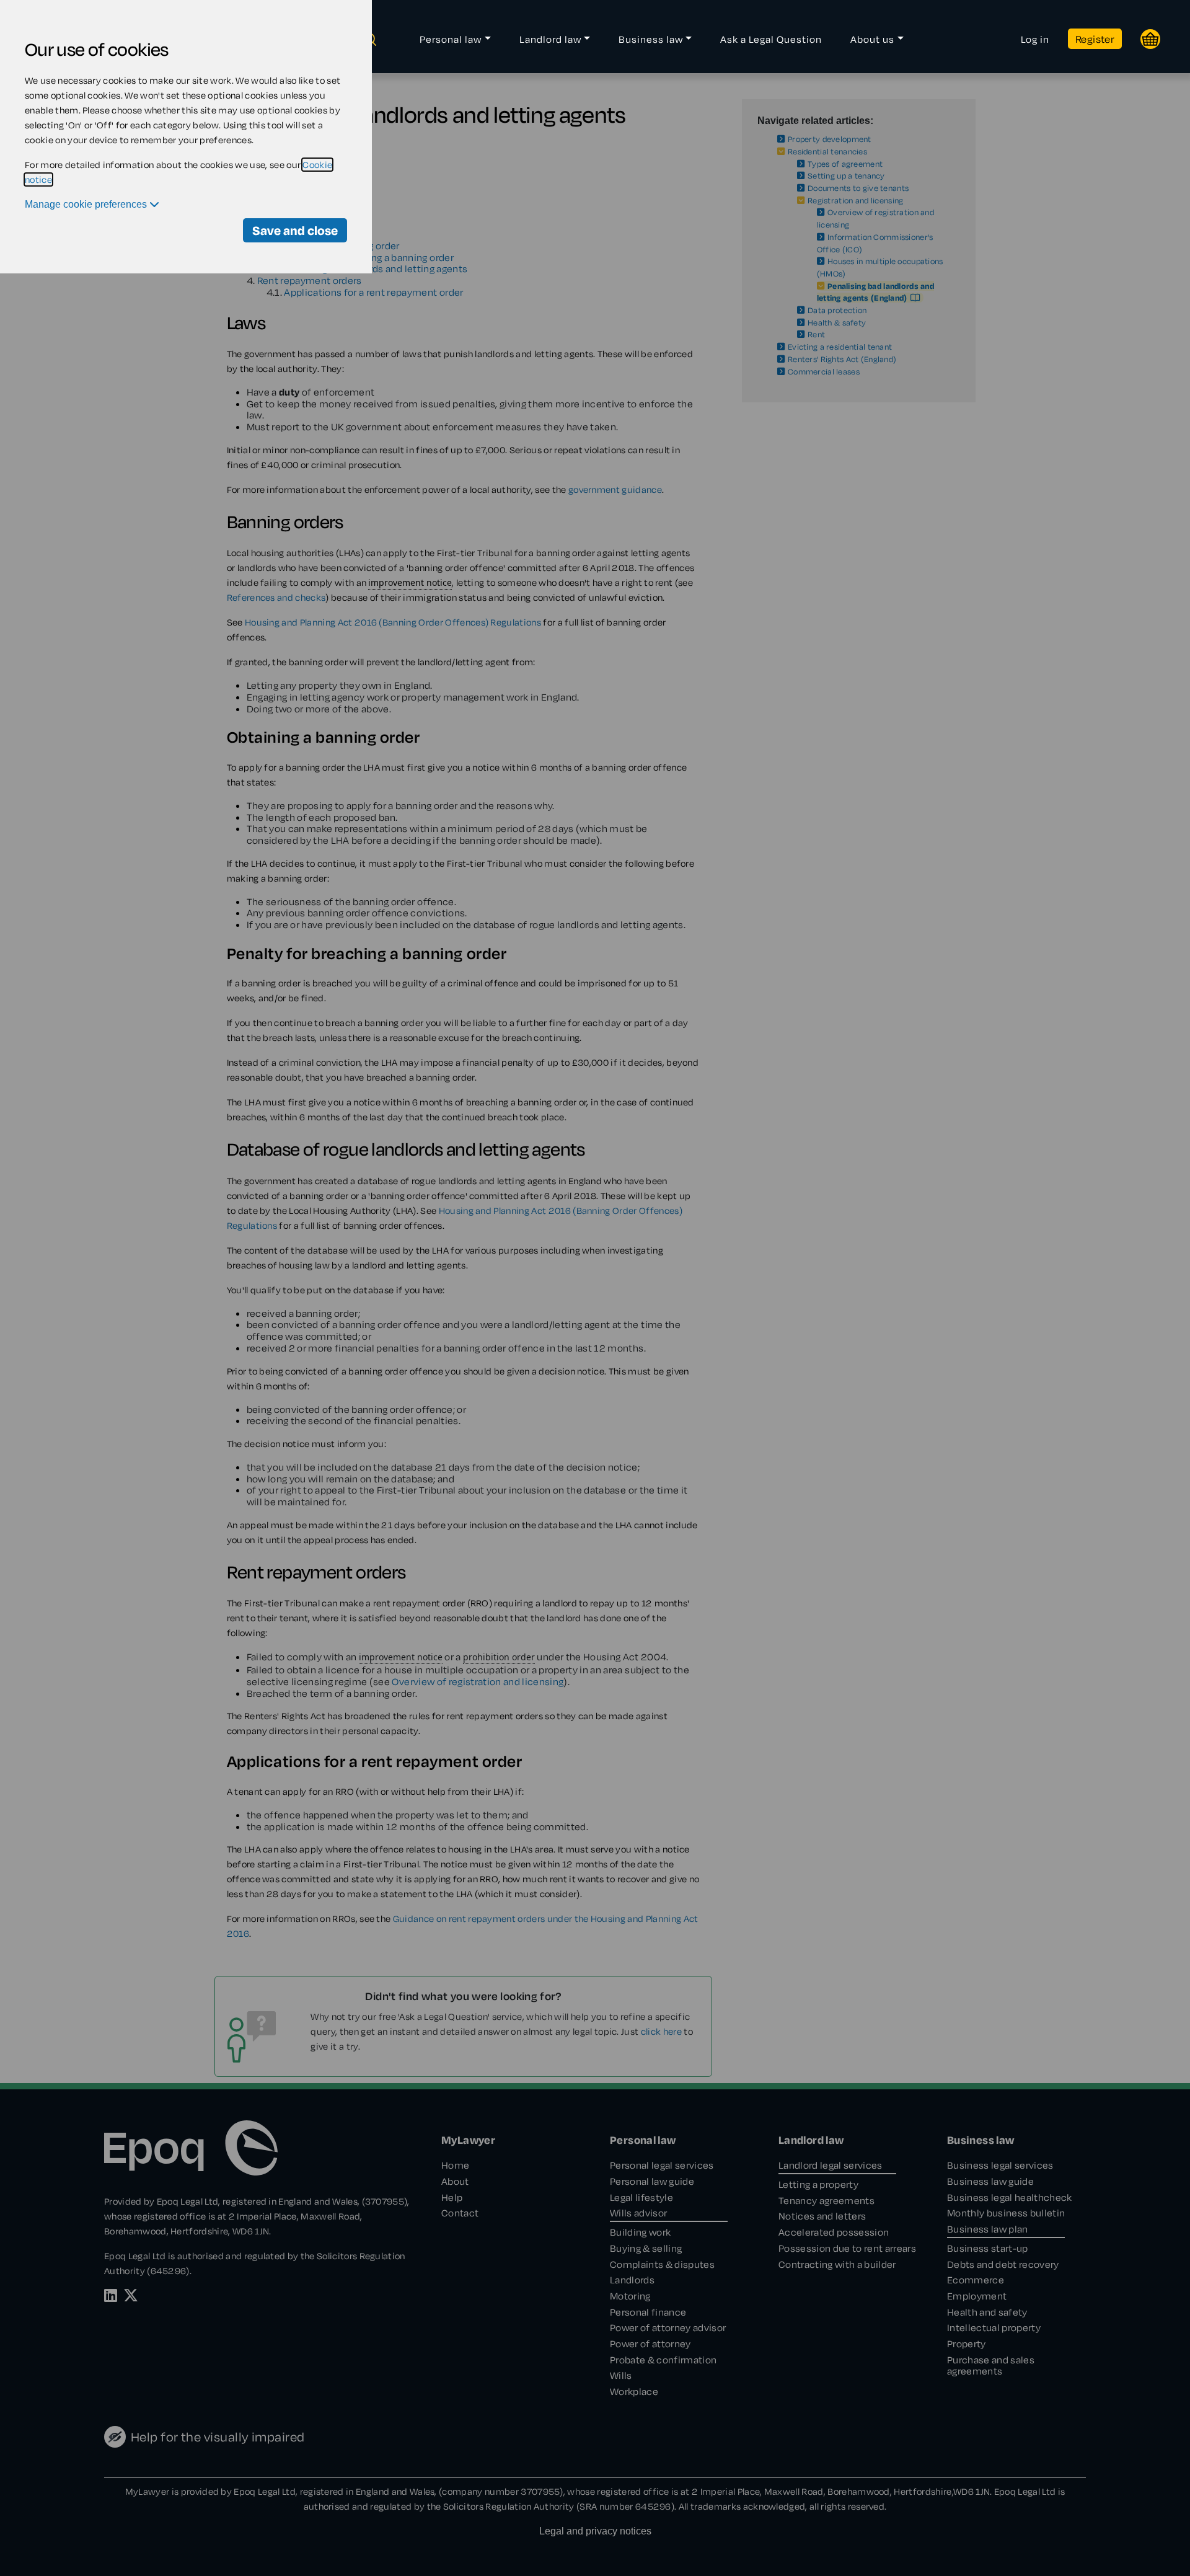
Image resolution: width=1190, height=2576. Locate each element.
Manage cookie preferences (87, 204)
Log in (1035, 39)
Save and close (295, 230)
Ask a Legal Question (771, 39)
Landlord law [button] (550, 39)
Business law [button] (651, 39)
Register (1095, 39)
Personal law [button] (451, 39)
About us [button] (872, 39)
